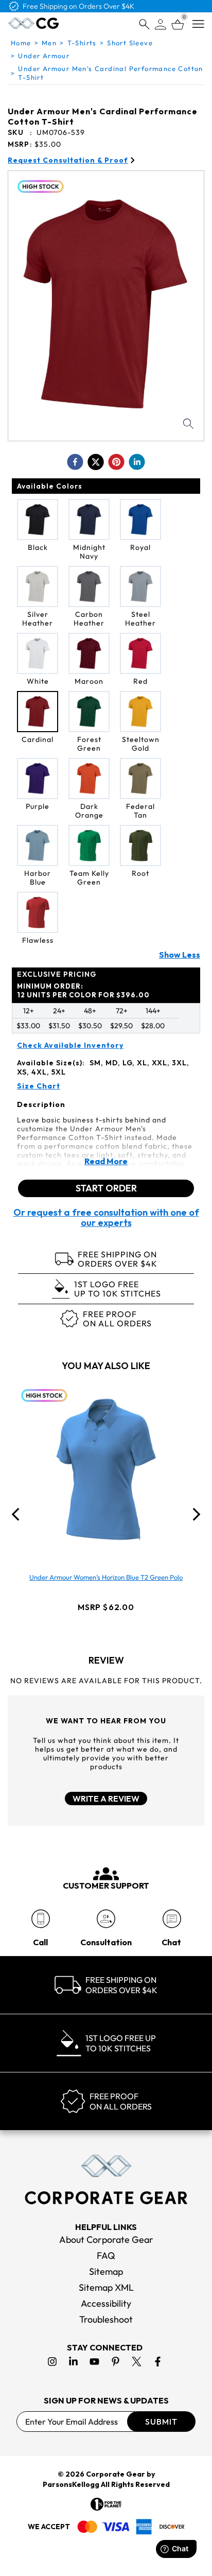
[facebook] (75, 462)
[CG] (33, 23)
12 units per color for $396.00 (83, 990)
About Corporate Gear (106, 2240)
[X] (137, 2362)
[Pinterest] (116, 2362)
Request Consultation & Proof (68, 160)
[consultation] (106, 1919)
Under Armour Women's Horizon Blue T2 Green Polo (106, 1577)
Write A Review (106, 1799)
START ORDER (106, 1188)
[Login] (161, 24)
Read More (106, 1161)
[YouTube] (94, 2362)
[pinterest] (116, 462)
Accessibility (106, 2303)
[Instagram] (52, 2362)
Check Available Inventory (70, 1045)
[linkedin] (137, 462)
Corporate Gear (116, 2474)
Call (40, 1942)
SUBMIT (161, 2422)
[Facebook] (158, 2362)
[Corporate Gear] (106, 2180)
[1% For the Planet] (106, 2504)
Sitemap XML (106, 2287)
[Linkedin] (73, 2362)
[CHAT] (172, 1919)
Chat (171, 1942)
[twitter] (96, 462)
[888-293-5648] (40, 1919)
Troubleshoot (106, 2319)
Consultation (106, 1942)
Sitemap (106, 2271)
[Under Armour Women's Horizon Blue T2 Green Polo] (106, 1469)
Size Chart (39, 1086)
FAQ (106, 2255)
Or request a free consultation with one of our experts (106, 1218)
